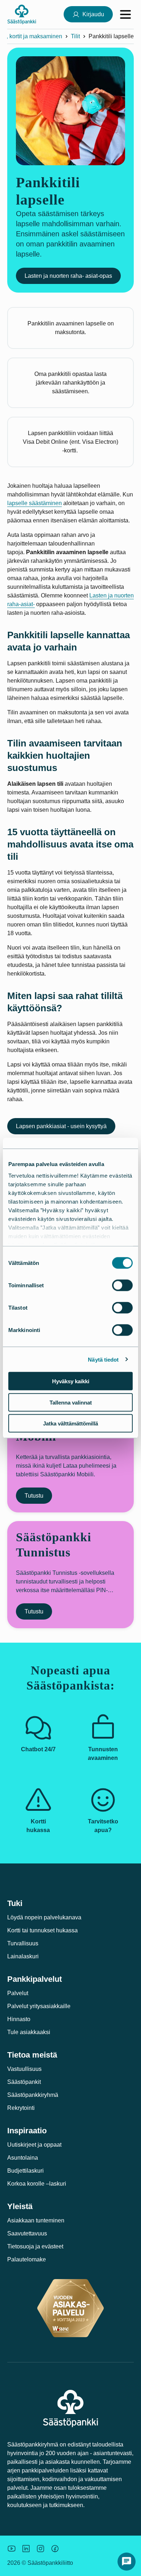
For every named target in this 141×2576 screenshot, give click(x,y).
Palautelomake (27, 2259)
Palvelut (18, 1993)
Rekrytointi (21, 2108)
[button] (127, 2562)
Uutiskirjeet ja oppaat (34, 2145)
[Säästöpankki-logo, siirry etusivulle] (22, 14)
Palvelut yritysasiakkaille (39, 2006)
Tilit (75, 36)
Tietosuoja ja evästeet (35, 2246)
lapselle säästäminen (35, 503)
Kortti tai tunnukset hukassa (42, 1930)
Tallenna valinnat (71, 1402)
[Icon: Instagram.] (40, 2549)
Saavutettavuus (27, 2233)
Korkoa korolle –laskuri (37, 2184)
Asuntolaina (23, 2158)
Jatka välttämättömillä (70, 1423)
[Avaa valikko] (125, 14)
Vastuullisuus (24, 2069)
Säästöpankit (24, 2082)
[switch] (122, 1285)
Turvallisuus (23, 1943)
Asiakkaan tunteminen (36, 2220)
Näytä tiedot (103, 1359)
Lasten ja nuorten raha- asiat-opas (68, 276)
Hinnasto (19, 2019)
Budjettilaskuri (25, 2171)
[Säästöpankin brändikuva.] (12, 2549)
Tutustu (34, 1496)
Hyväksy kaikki (71, 1381)
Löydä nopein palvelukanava (44, 1917)
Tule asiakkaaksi (29, 2032)
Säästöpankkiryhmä (33, 2095)
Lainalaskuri (23, 1956)
